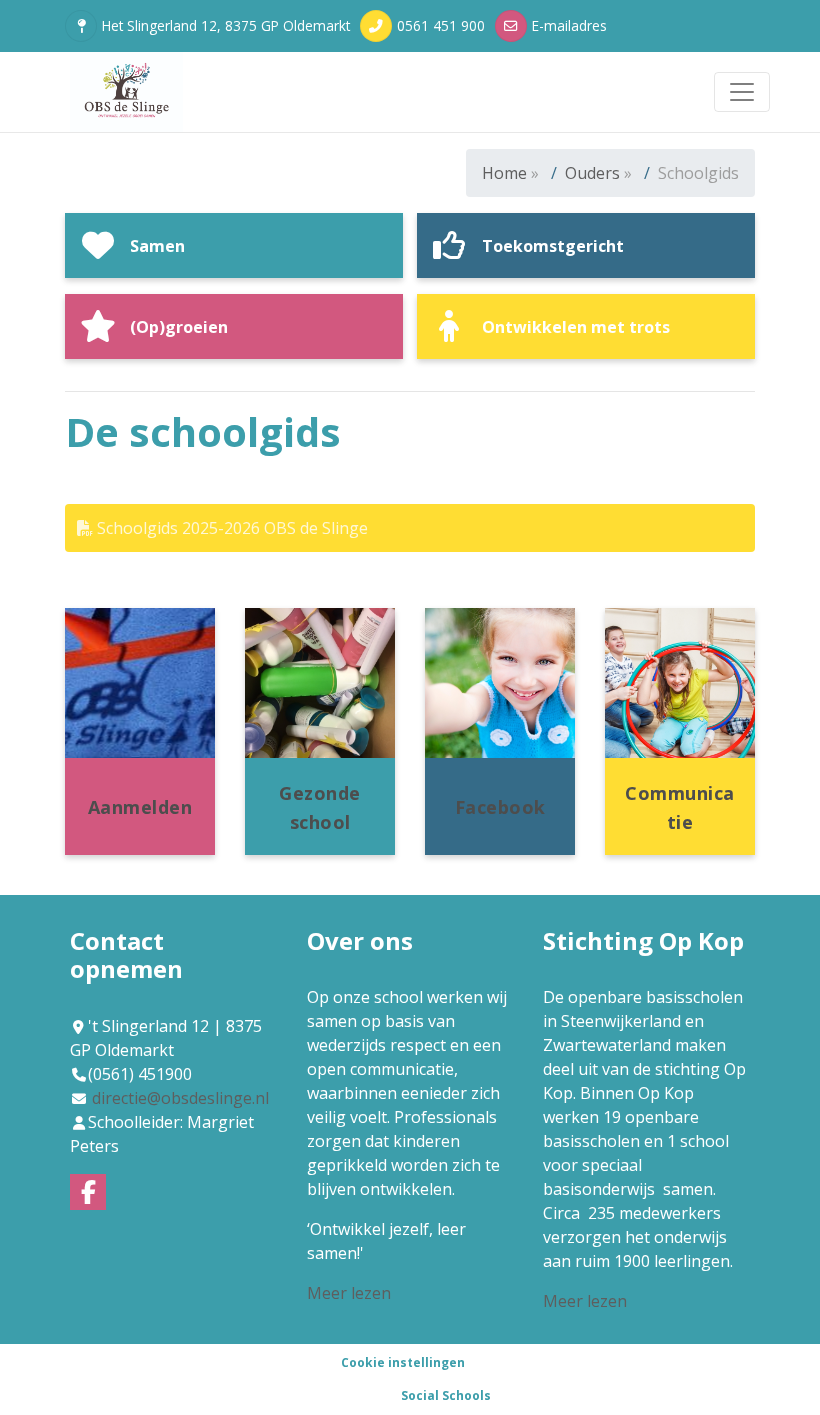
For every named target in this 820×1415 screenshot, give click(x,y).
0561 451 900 (441, 25)
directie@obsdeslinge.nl (180, 1098)
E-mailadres (569, 25)
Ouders (592, 173)
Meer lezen (349, 1293)
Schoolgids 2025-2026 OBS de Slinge (230, 528)
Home (504, 173)
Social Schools (446, 1395)
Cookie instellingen (403, 1362)
